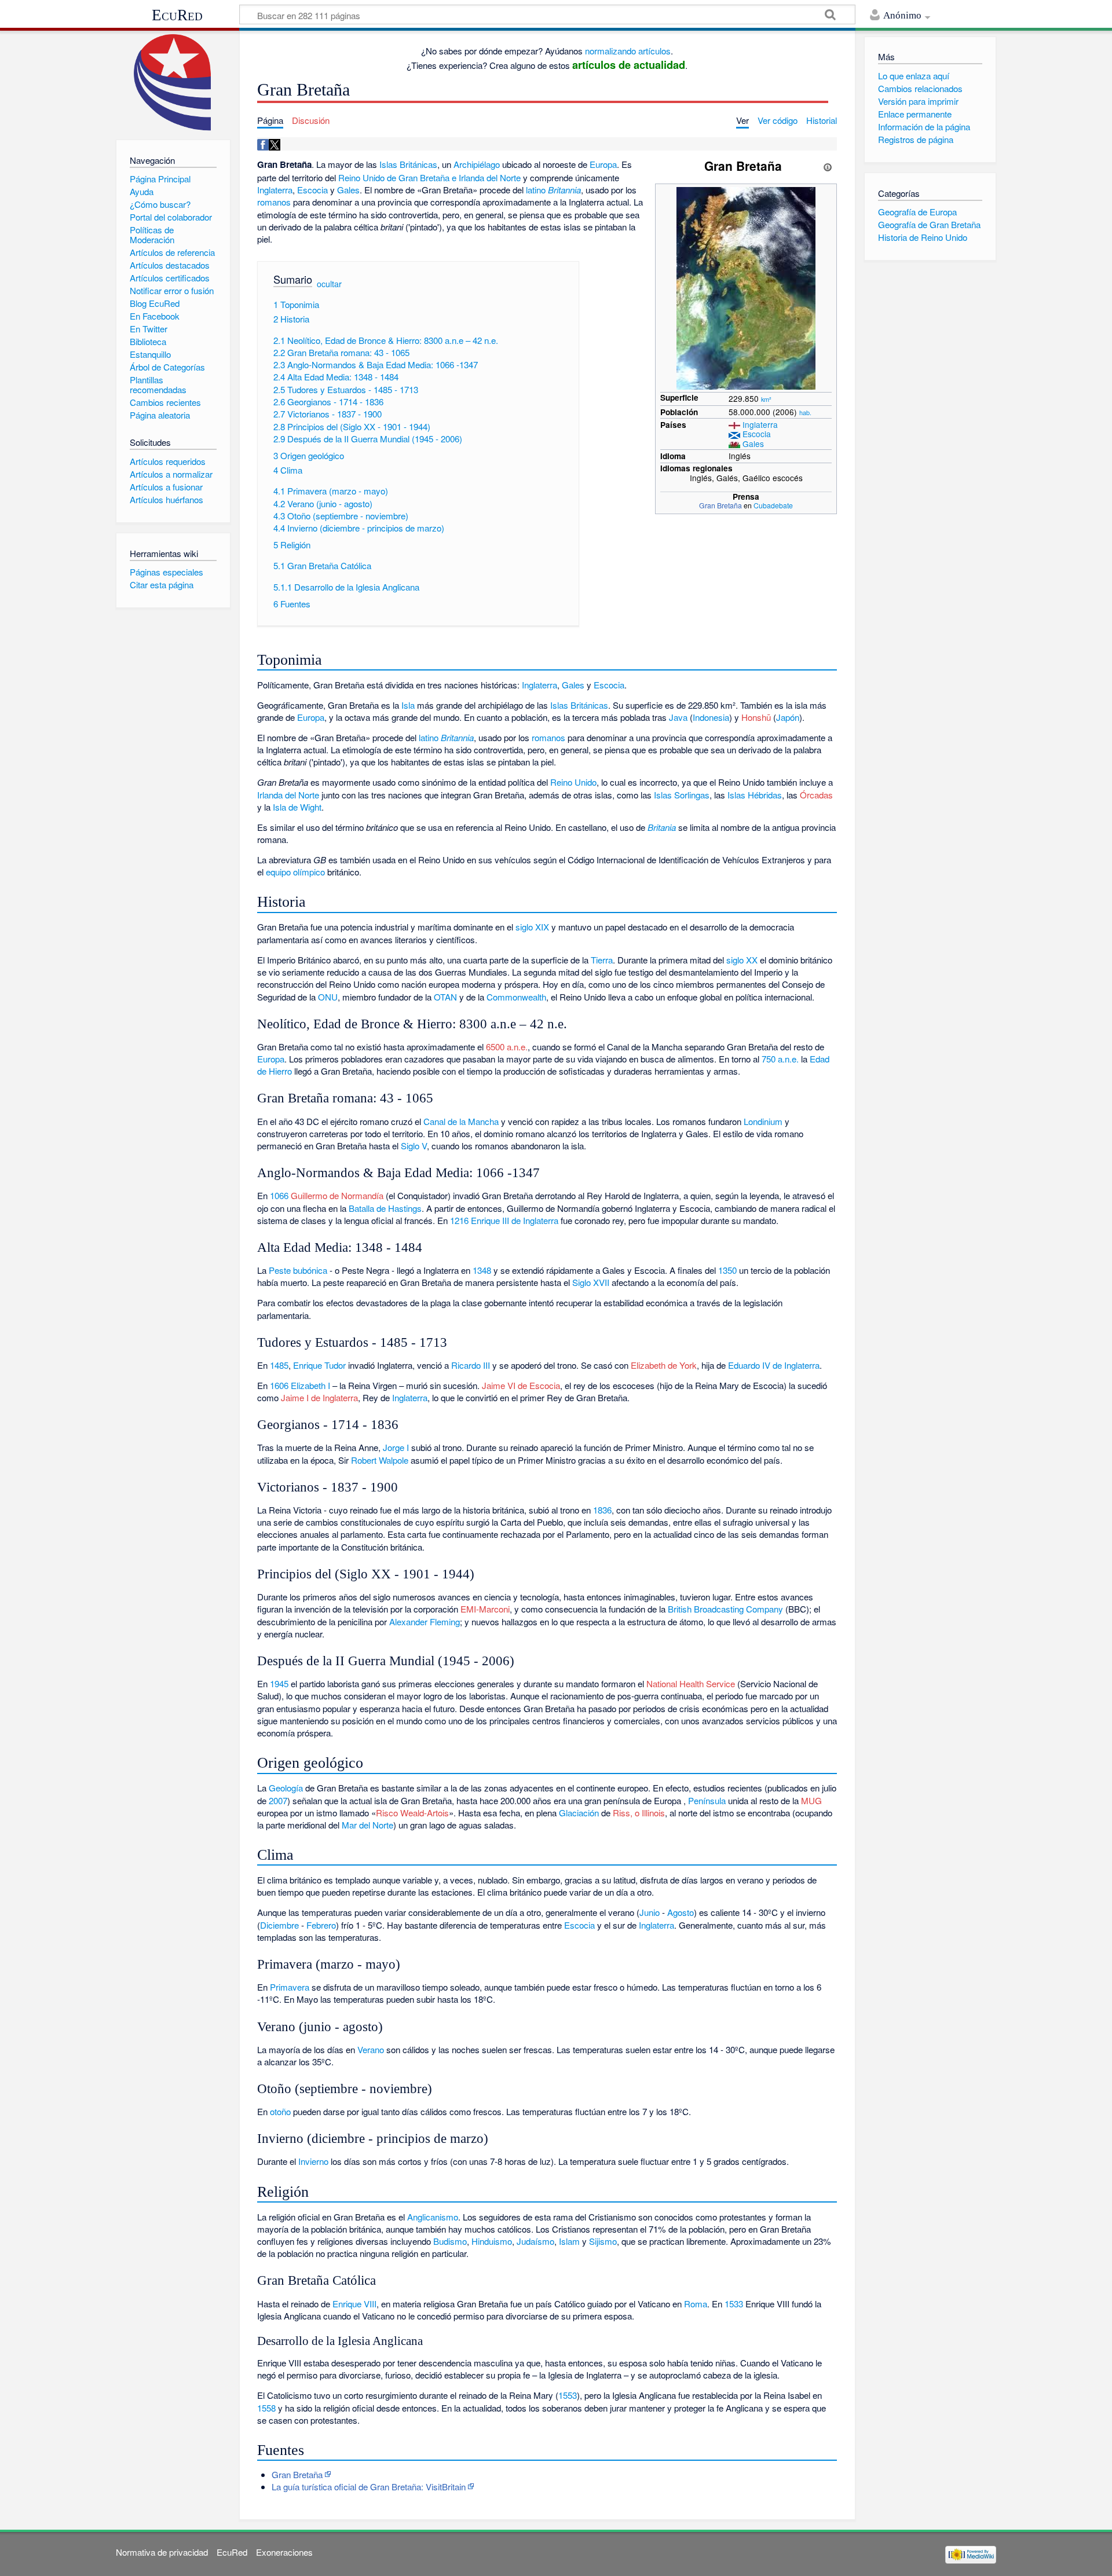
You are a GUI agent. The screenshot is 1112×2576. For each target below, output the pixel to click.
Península (707, 1800)
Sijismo (603, 2241)
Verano (371, 2049)
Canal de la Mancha (461, 1121)
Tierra (602, 960)
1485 (279, 1365)
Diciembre (279, 1925)
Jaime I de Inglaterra (319, 1397)
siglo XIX (532, 927)
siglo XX (742, 960)
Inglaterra (760, 424)
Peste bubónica (298, 1270)
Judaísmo (535, 2241)
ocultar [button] (329, 284)
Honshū (756, 717)
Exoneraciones (284, 2552)
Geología (286, 1788)
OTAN (445, 997)
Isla (408, 705)
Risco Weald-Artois (412, 1813)
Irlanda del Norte (288, 795)
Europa (603, 164)
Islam (569, 2241)
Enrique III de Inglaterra (515, 1220)
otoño (280, 2111)
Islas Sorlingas (682, 795)
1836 (602, 1510)
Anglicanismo (433, 2217)
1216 (459, 1220)
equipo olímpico (295, 872)
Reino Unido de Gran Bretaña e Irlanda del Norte (429, 177)
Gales (753, 444)
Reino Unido (573, 782)
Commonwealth (516, 997)
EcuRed (177, 15)
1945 (279, 1683)
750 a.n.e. (780, 1059)
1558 (266, 2408)
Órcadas (816, 795)
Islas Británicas (408, 164)
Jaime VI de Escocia (521, 1385)
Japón (788, 717)
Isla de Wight (297, 807)
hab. (805, 412)
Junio (650, 1912)
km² (766, 399)
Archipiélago (477, 164)
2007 (278, 1800)
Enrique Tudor (319, 1365)
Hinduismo (492, 2241)
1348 (482, 1270)
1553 (568, 2395)
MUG (811, 1800)
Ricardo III (471, 1365)
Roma (696, 2304)
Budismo (450, 2241)
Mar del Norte (367, 1825)
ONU (328, 997)
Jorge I (396, 1447)
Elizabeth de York (664, 1365)
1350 (727, 1270)
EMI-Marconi (485, 1609)
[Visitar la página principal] (173, 83)
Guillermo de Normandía (337, 1195)
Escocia (757, 434)
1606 (279, 1385)
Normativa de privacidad (162, 2552)
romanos (274, 202)
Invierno (313, 2161)
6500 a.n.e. (507, 1047)
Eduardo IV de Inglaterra (774, 1365)
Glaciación (579, 1813)
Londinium (763, 1121)
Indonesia (711, 717)
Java (678, 717)
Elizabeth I (310, 1385)
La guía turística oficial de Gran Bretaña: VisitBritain (369, 2487)
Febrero (321, 1925)
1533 (734, 2304)
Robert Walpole (380, 1460)
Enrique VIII (354, 2304)
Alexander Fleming (425, 1622)
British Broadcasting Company (725, 1609)
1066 (279, 1195)
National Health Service (691, 1683)
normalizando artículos (628, 51)
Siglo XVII (591, 1282)
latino (536, 190)
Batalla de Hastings (385, 1208)
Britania (662, 827)
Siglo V (414, 1146)
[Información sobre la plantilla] (828, 166)
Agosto (681, 1912)
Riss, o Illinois (639, 1813)
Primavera (290, 1987)
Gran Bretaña (720, 505)
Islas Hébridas (755, 795)
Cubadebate (773, 505)
